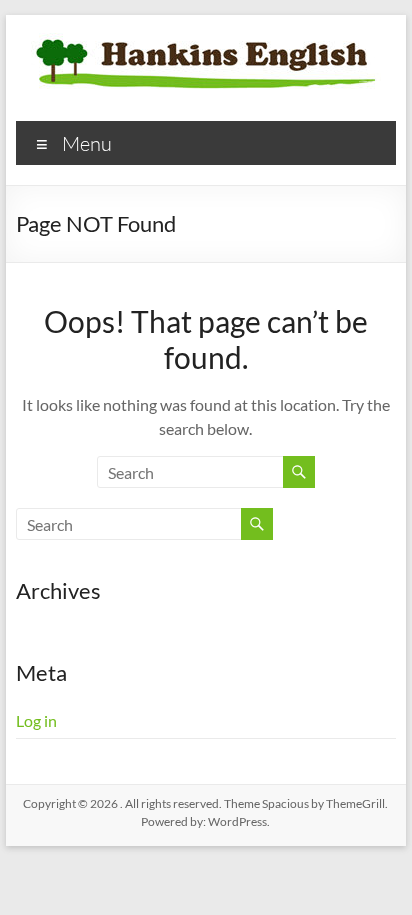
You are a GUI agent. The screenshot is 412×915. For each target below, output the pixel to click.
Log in (36, 720)
